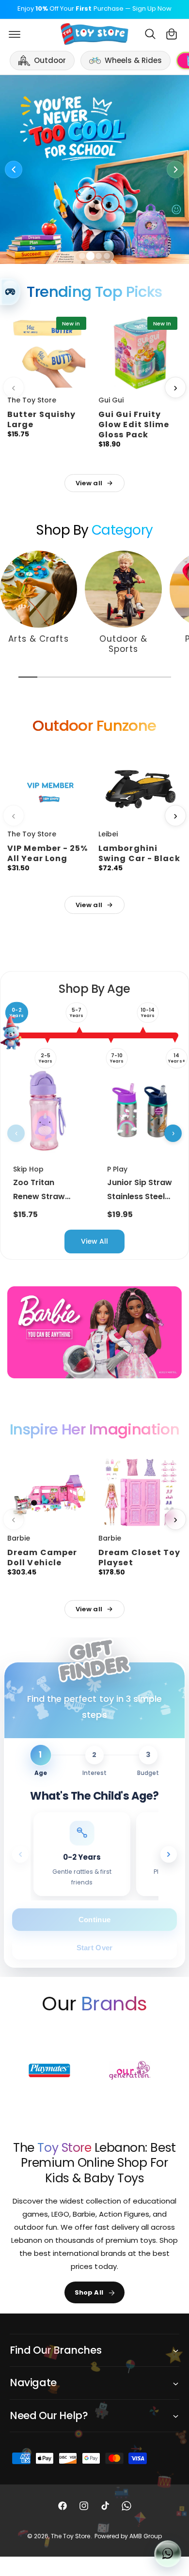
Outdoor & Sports (124, 644)
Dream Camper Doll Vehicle (42, 1557)
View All (94, 1241)
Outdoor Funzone (94, 726)
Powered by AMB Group (128, 2536)
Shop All (89, 2292)
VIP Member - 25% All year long (48, 853)
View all (89, 483)
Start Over (95, 1947)
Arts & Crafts (38, 639)
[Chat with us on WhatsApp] (168, 2554)
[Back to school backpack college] (94, 170)
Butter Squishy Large (41, 419)
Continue (94, 1919)
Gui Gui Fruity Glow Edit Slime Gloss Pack (134, 424)
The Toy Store (71, 2536)
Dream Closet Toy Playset (140, 1557)
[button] (15, 34)
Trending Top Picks (94, 292)
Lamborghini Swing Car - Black (139, 853)
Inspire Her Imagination (94, 1430)
